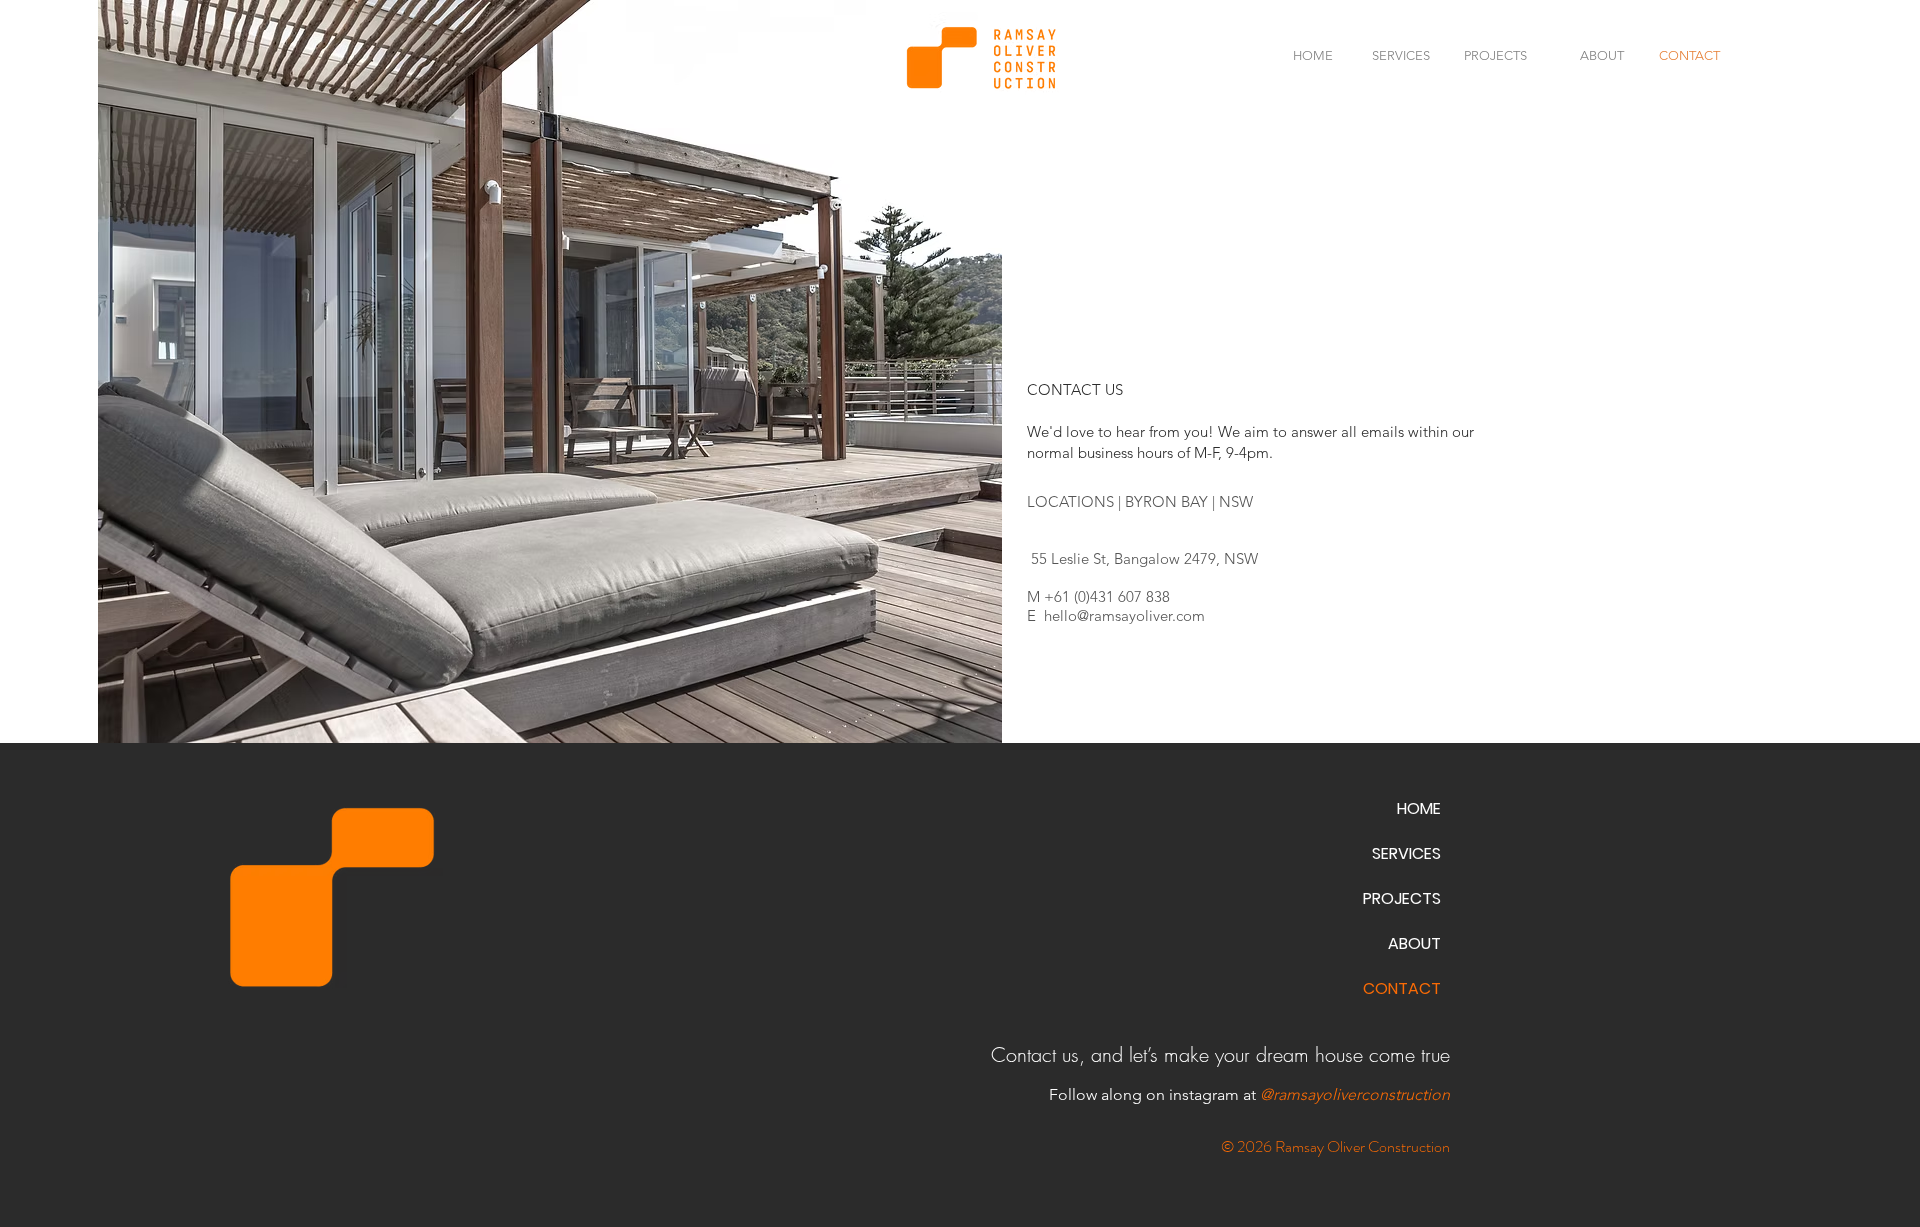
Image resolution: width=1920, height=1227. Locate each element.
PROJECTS (1402, 898)
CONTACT (1402, 988)
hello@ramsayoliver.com (1124, 615)
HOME (1419, 808)
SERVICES (1406, 853)
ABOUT (1414, 943)
